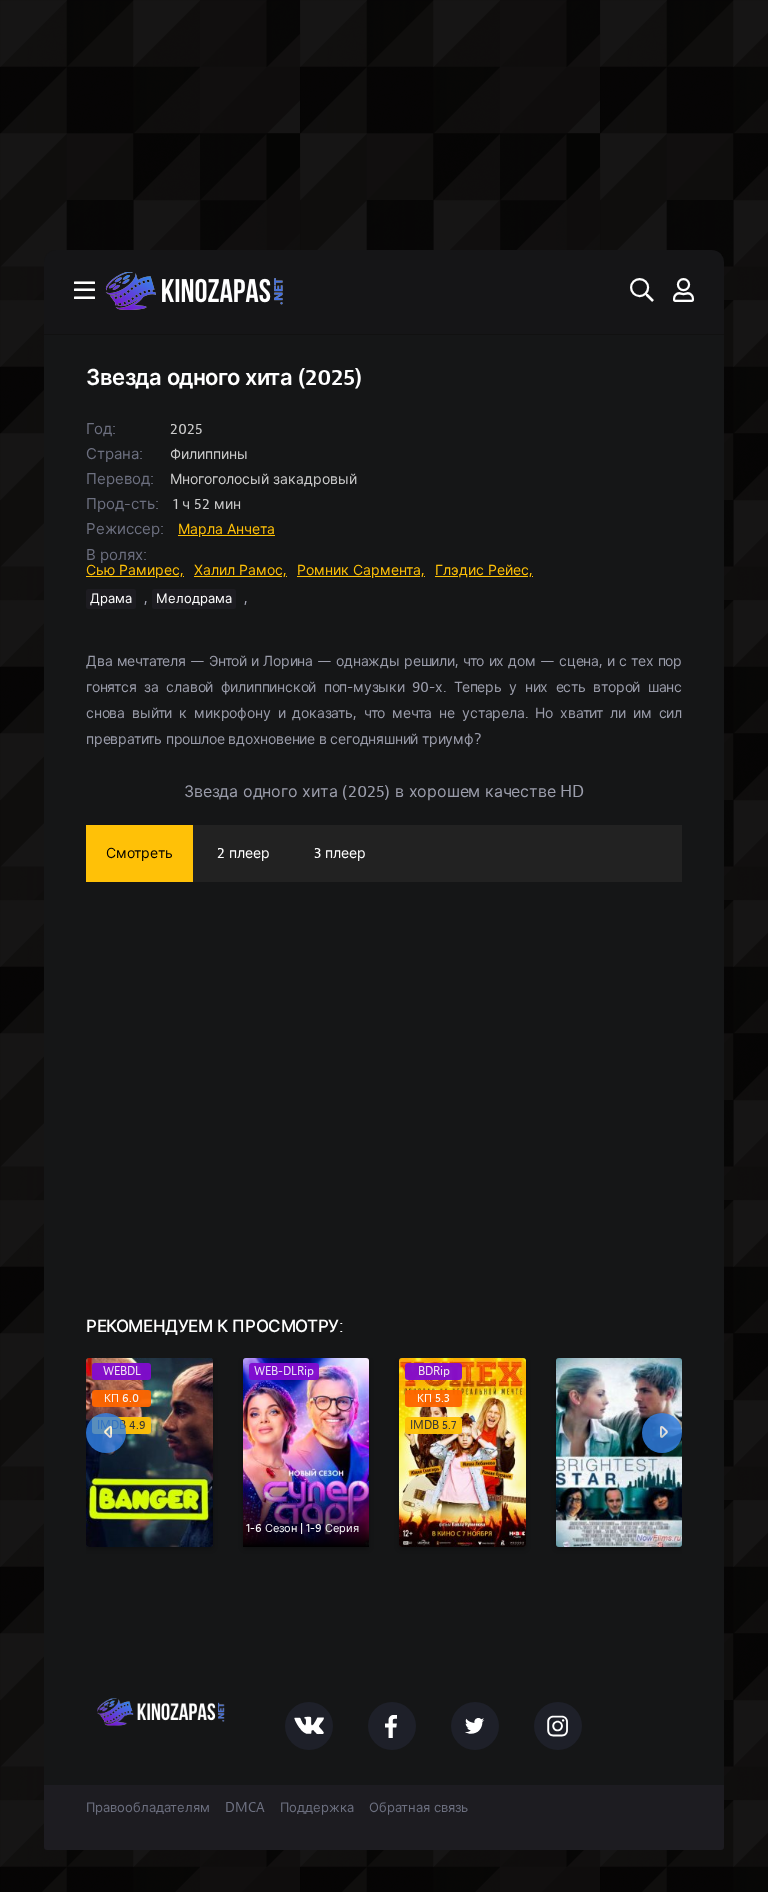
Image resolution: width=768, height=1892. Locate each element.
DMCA (245, 1808)
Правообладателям (148, 1808)
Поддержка (317, 1808)
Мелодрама (194, 599)
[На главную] (384, 291)
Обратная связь (418, 1808)
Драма (111, 599)
